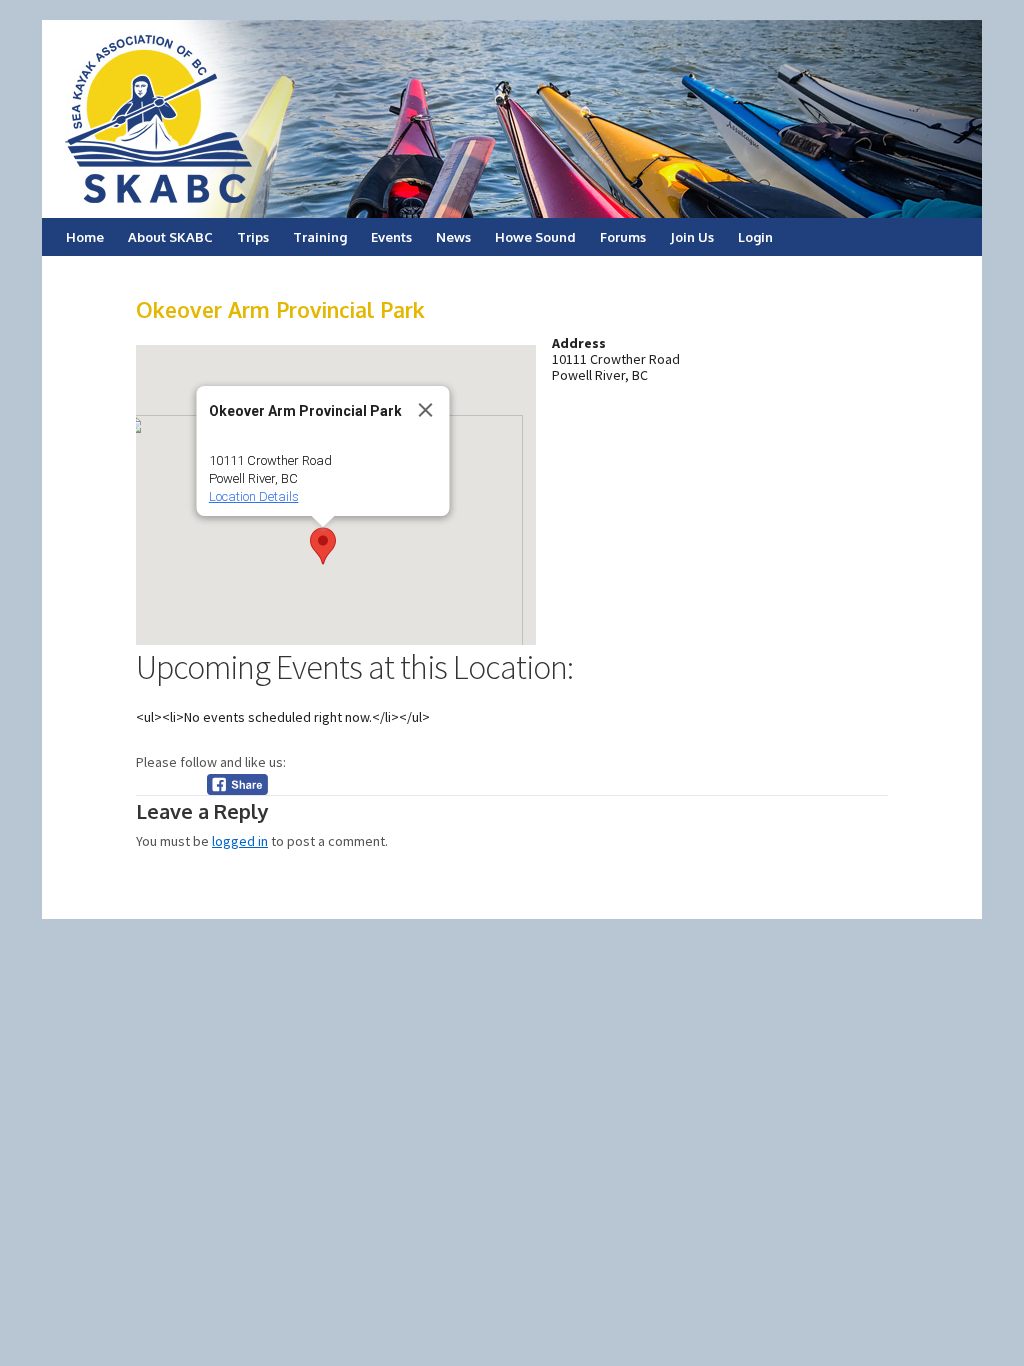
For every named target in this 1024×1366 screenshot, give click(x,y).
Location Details (254, 496)
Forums (623, 237)
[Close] (426, 410)
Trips (253, 237)
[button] (323, 546)
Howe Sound (535, 237)
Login (755, 237)
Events (391, 237)
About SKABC (170, 237)
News (453, 237)
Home (85, 237)
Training (320, 237)
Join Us (692, 237)
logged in (240, 841)
